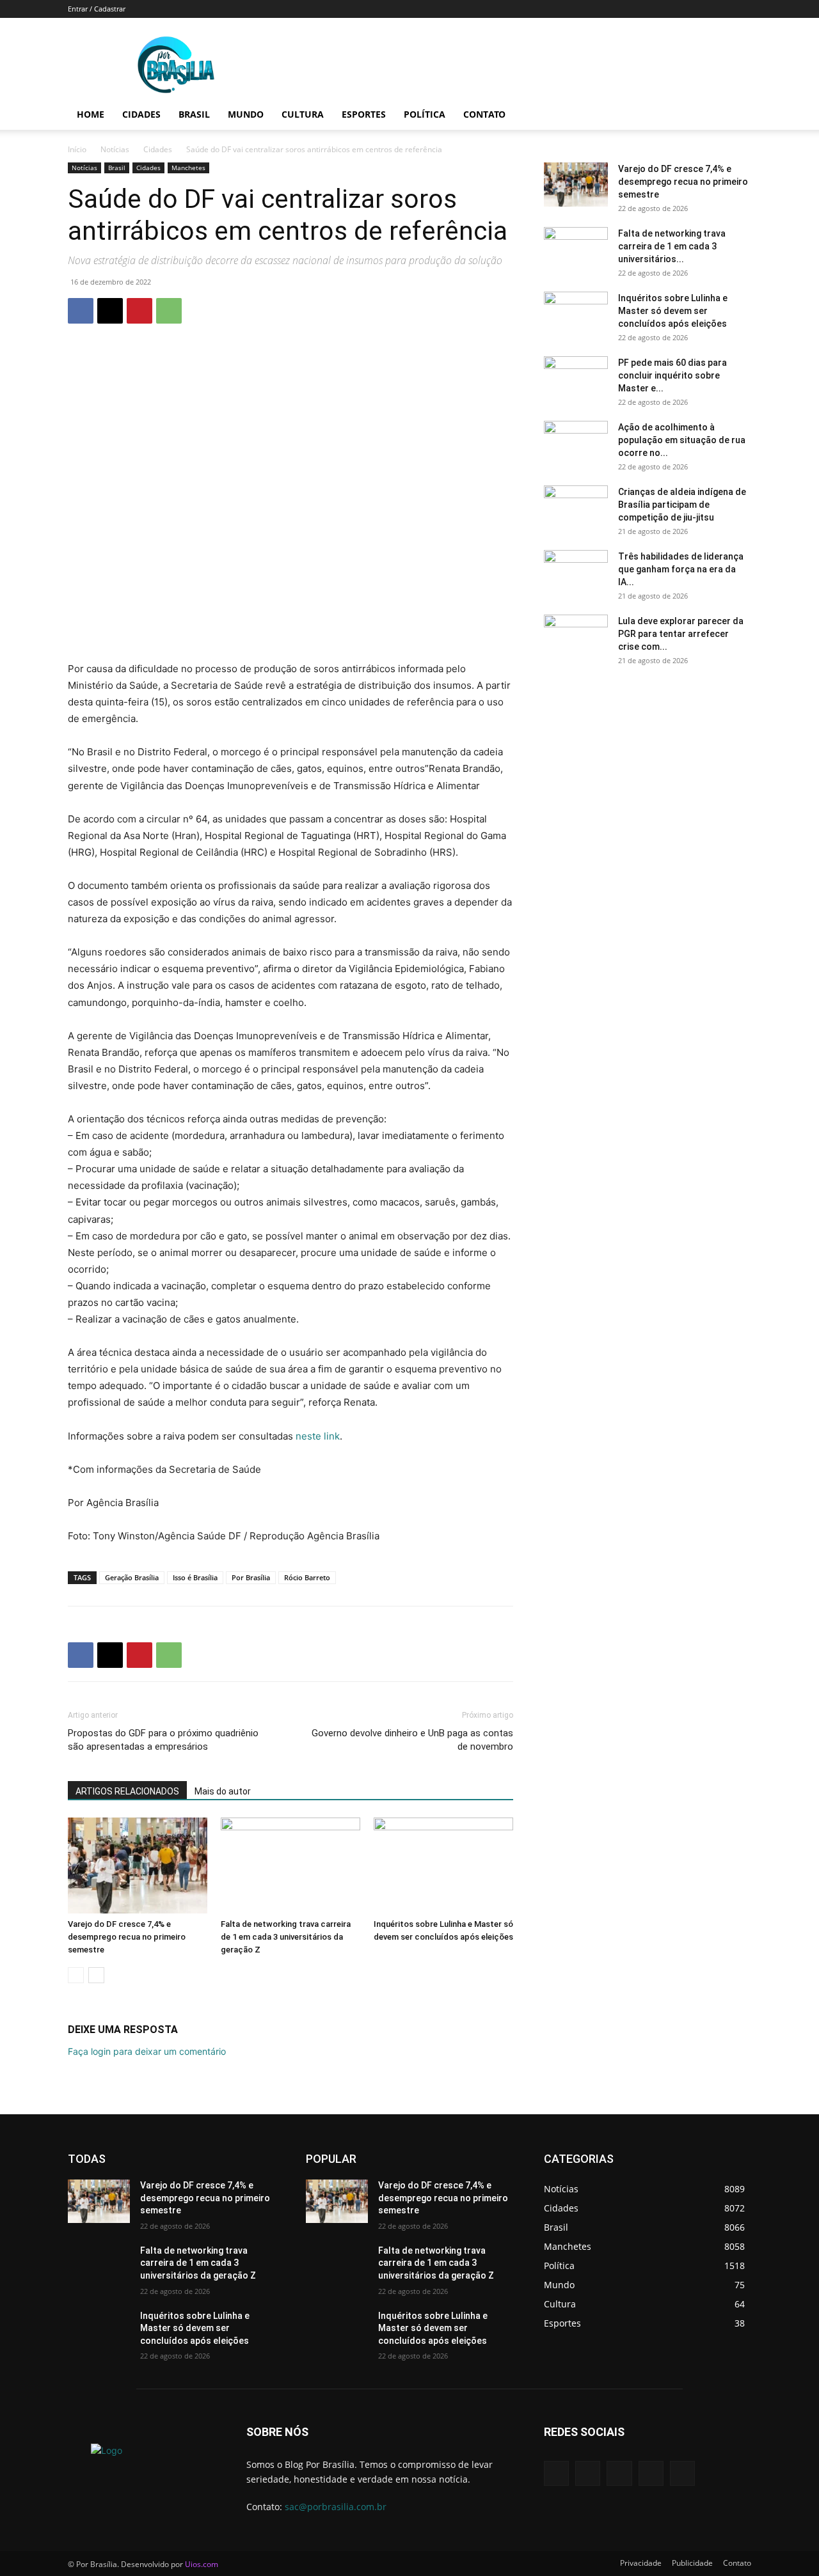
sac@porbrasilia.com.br (336, 2507)
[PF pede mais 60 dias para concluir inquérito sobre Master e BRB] (576, 379)
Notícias (115, 149)
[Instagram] (651, 2473)
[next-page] (96, 1975)
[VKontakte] (682, 2473)
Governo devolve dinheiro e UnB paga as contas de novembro (412, 1740)
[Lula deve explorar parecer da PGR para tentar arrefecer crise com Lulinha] (576, 637)
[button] (736, 115)
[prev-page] (76, 1975)
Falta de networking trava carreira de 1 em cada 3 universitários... (672, 246)
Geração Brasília (132, 1577)
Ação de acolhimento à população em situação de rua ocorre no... (682, 440)
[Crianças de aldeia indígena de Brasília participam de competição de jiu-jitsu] (576, 508)
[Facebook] (81, 311)
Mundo (246, 114)
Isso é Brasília (195, 1577)
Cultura (303, 114)
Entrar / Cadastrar (97, 9)
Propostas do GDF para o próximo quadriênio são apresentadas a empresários (163, 1740)
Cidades (141, 114)
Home (91, 114)
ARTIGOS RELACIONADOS (127, 1791)
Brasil (194, 114)
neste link (318, 1436)
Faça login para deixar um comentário (147, 2051)
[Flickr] (619, 2473)
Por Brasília (251, 1577)
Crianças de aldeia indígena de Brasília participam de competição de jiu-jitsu (682, 505)
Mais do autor (223, 1791)
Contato (484, 114)
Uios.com (202, 2564)
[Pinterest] (139, 311)
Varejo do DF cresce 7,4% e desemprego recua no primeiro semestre (127, 1937)
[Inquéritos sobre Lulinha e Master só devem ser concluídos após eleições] (443, 1865)
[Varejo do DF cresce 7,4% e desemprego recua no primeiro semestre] (138, 1865)
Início (77, 149)
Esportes (364, 114)
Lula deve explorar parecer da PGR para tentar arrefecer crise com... (681, 634)
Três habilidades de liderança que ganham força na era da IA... (681, 569)
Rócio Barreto (307, 1577)
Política (425, 114)
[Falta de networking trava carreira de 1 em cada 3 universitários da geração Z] (290, 1865)
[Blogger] (556, 2473)
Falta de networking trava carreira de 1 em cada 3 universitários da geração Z (286, 1937)
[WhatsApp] (169, 311)
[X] (110, 311)
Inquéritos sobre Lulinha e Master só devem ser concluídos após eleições (673, 311)
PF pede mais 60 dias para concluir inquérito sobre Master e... (672, 375)
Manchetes (188, 168)
